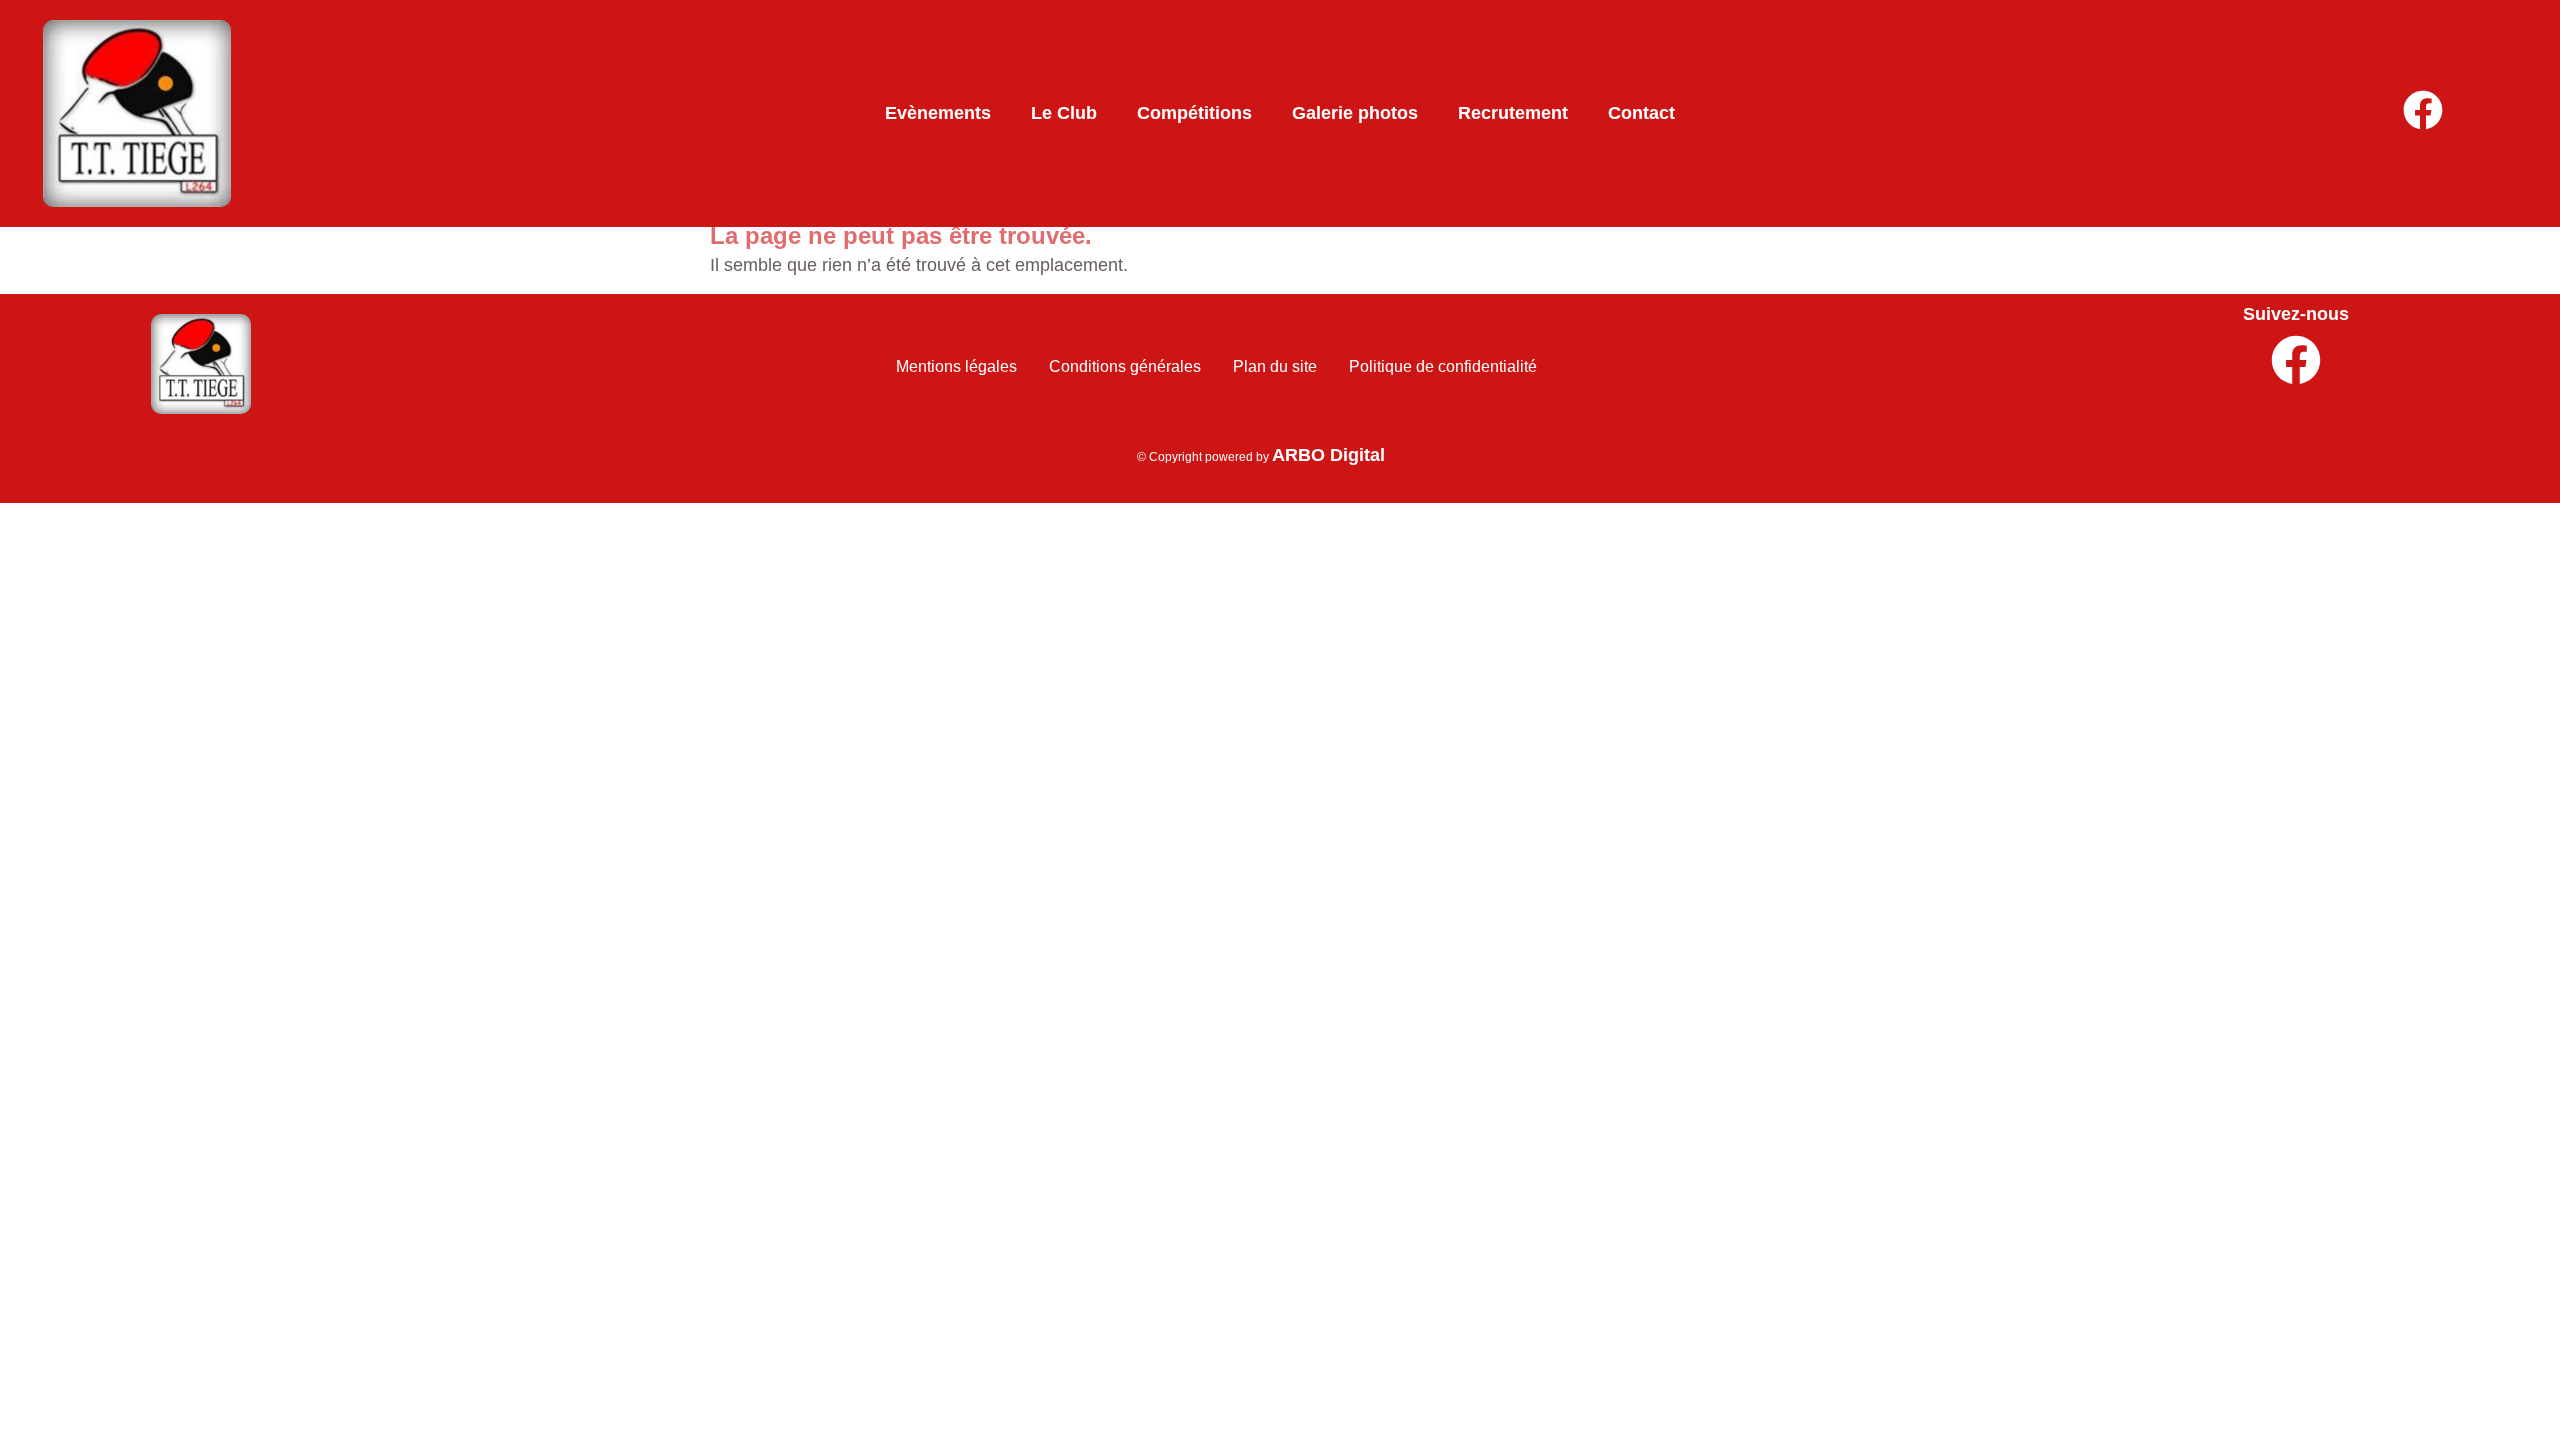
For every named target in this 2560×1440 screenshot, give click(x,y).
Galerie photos (1355, 113)
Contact (1641, 113)
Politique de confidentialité (1443, 366)
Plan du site (1275, 366)
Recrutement (1513, 113)
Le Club (1064, 113)
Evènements (938, 113)
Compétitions (1194, 113)
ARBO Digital (1328, 455)
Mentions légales (956, 366)
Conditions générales (1125, 366)
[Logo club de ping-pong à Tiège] (201, 364)
